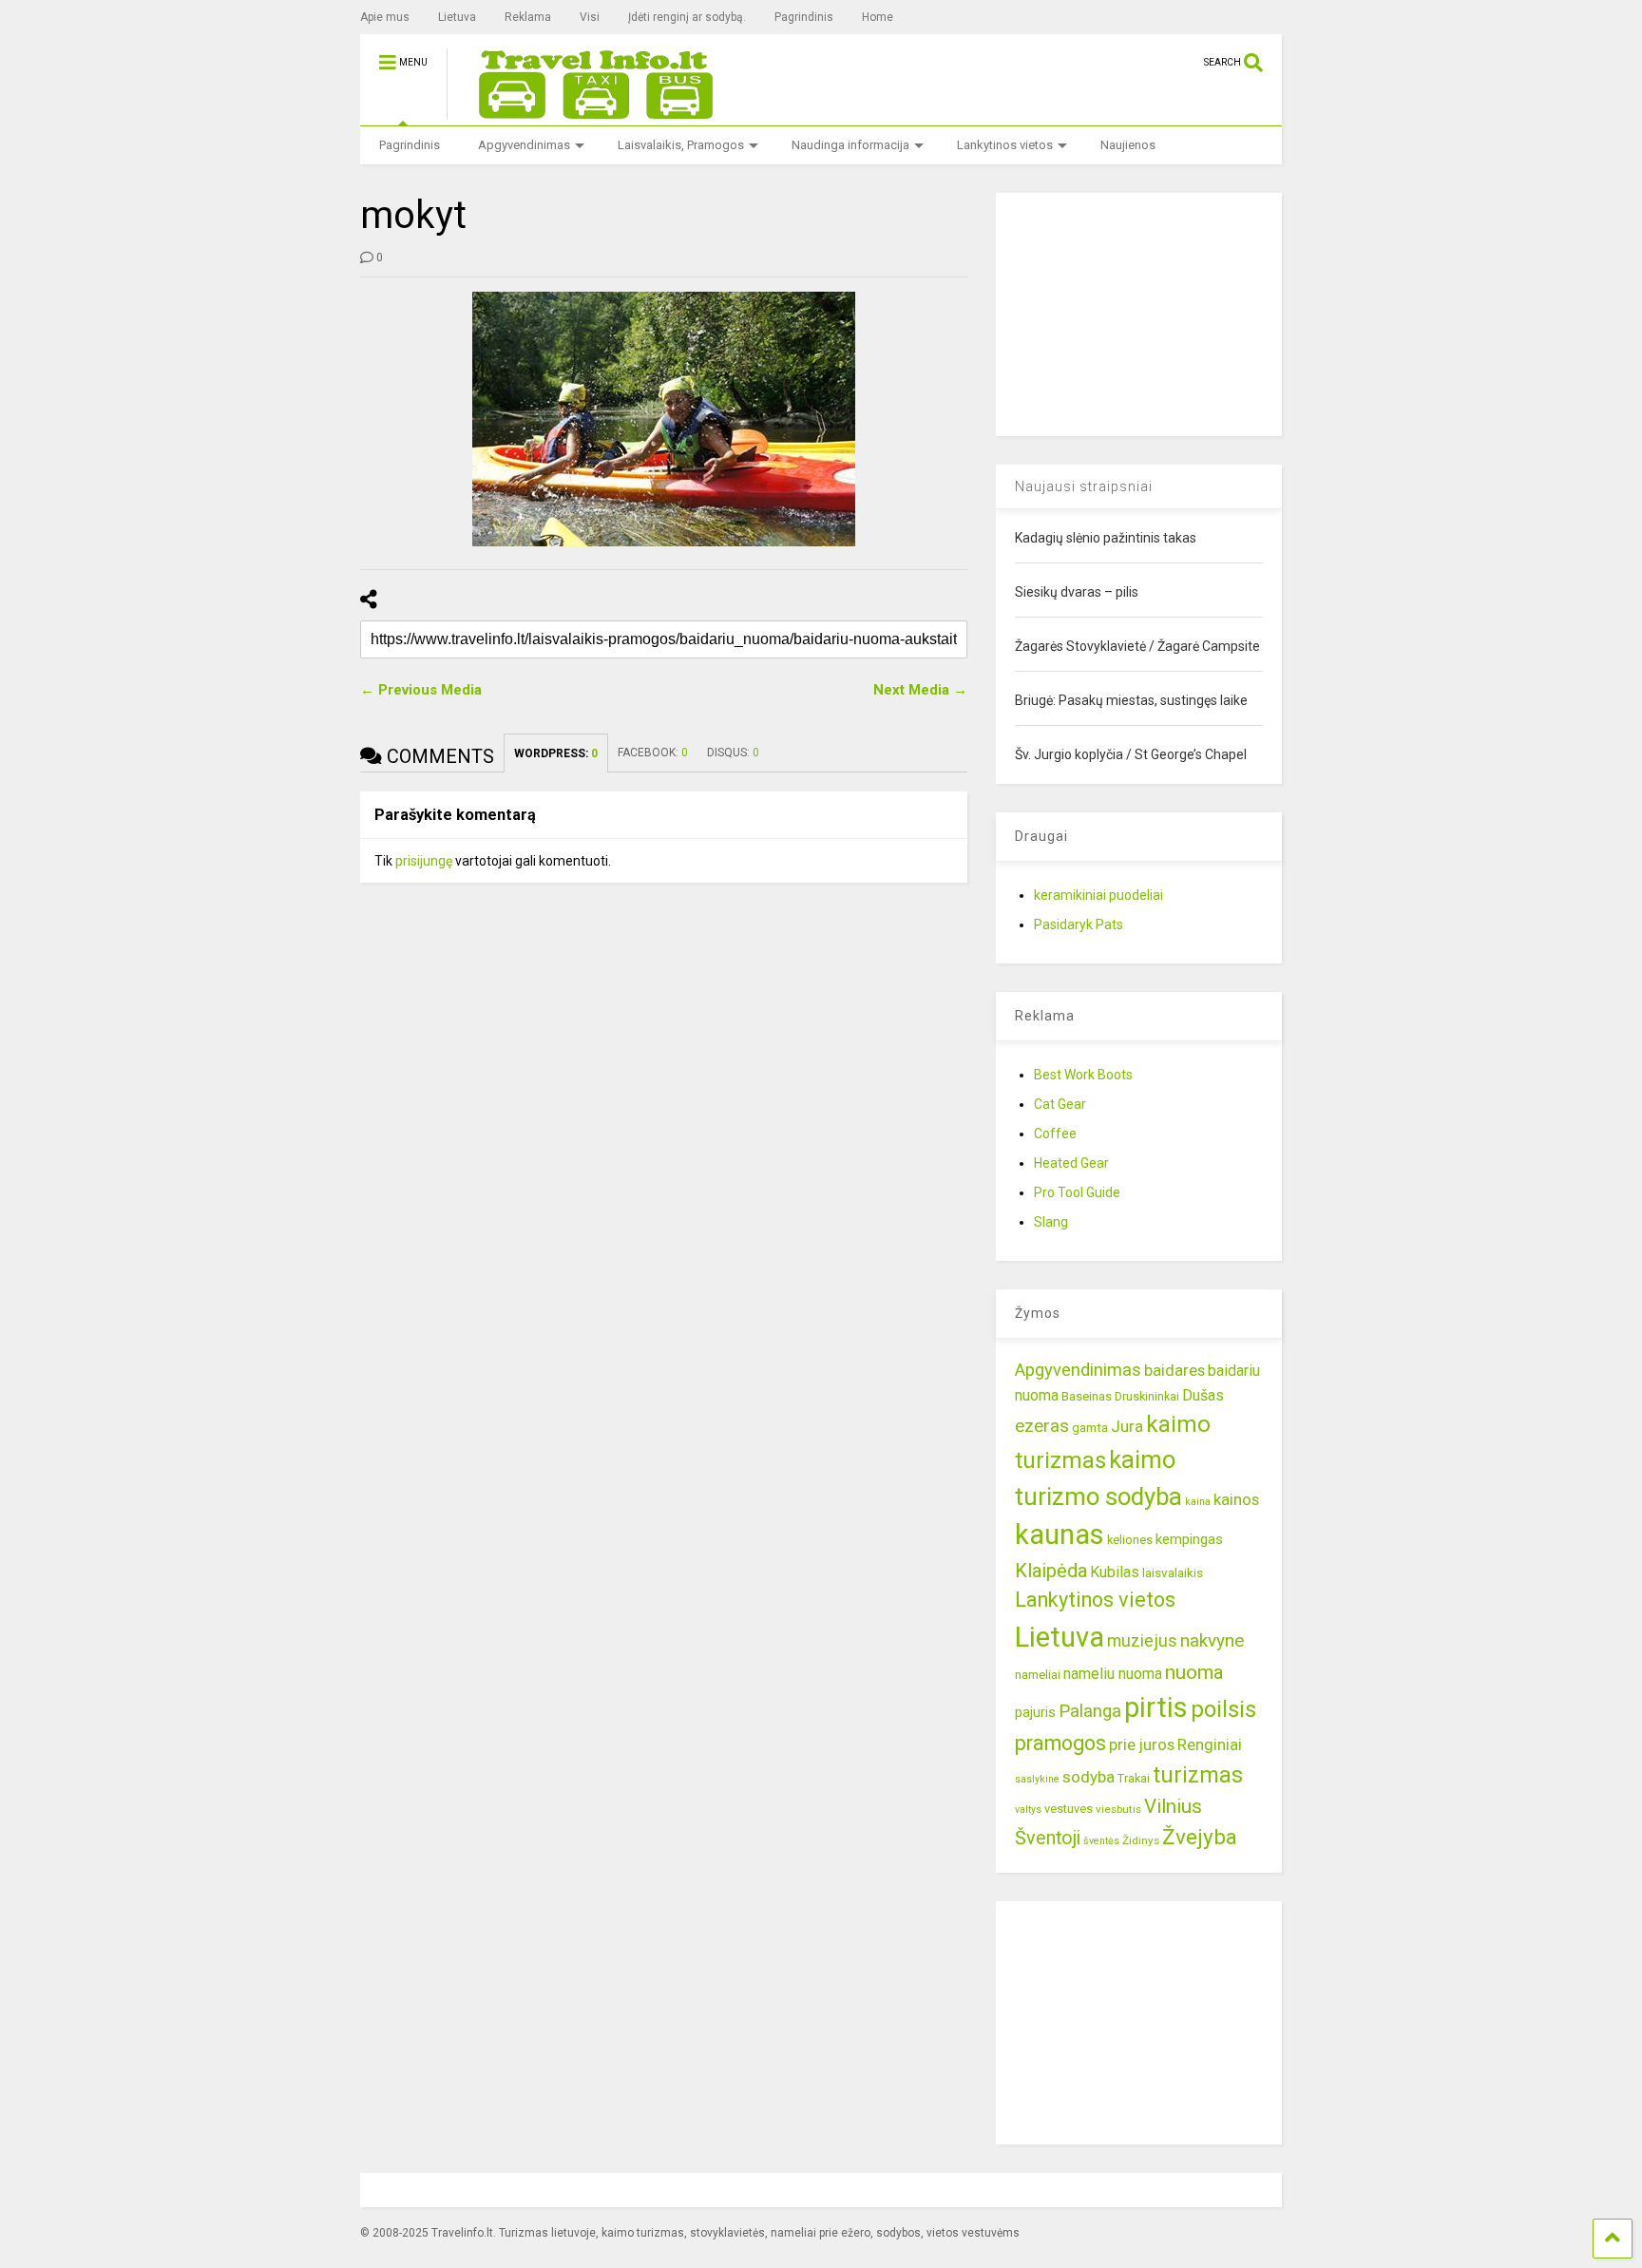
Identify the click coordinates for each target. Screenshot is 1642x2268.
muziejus (1142, 1640)
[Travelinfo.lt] (587, 111)
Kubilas (1115, 1572)
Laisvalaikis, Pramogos (681, 145)
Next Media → (920, 690)
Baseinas (1087, 1396)
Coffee (1055, 1134)
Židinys (1141, 1840)
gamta (1090, 1427)
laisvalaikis (1173, 1572)
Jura (1127, 1426)
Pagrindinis (804, 17)
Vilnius (1173, 1806)
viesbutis (1118, 1809)
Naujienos (1128, 145)
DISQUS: (733, 753)
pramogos (1060, 1743)
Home (878, 17)
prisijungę (424, 861)
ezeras (1042, 1426)
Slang (1051, 1222)
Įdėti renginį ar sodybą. (687, 17)
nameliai (1038, 1675)
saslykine (1037, 1779)
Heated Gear (1071, 1163)
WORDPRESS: (556, 753)
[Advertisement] (1138, 312)
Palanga (1090, 1711)
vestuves (1069, 1809)
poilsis (1223, 1709)
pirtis (1156, 1707)
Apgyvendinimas (524, 145)
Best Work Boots (1083, 1075)
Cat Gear (1060, 1104)
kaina (1198, 1502)
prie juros (1142, 1744)
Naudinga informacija (850, 145)
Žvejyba (1200, 1837)
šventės (1101, 1841)
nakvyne (1212, 1640)
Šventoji (1048, 1838)
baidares (1174, 1370)
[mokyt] (664, 419)
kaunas (1060, 1534)
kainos (1236, 1499)
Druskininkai (1147, 1396)
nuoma (1194, 1672)
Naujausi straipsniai (1084, 486)
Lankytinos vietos (1005, 145)
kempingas (1189, 1539)
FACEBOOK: (653, 753)
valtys (1028, 1810)
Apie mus (385, 17)
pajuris (1035, 1712)
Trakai (1134, 1778)
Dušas (1203, 1395)
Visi (590, 17)
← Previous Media (421, 690)
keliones (1130, 1540)
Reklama (528, 17)
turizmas (1198, 1775)
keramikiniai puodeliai (1098, 895)
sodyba (1088, 1777)
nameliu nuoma (1113, 1674)
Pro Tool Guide (1077, 1192)
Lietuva (457, 17)
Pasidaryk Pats (1079, 924)
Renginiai (1210, 1744)
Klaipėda (1051, 1571)
